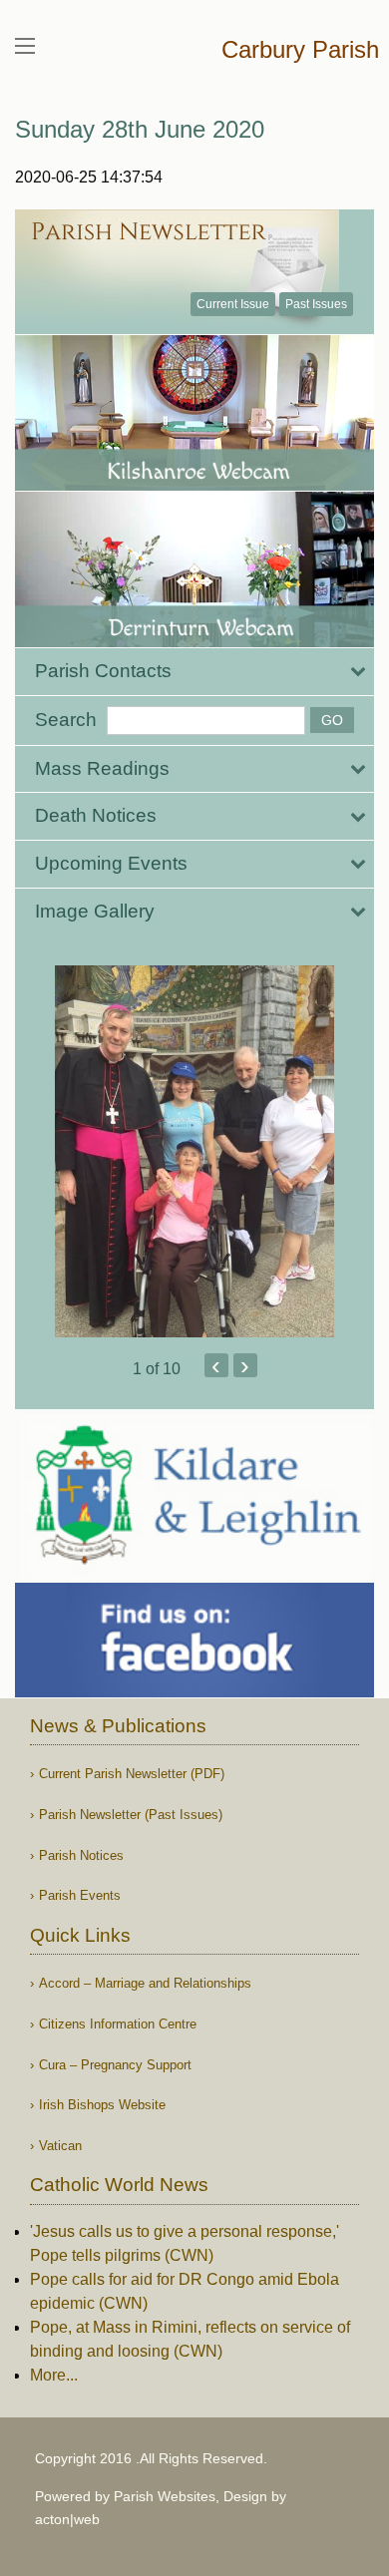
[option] (194, 1151)
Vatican (60, 2146)
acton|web (67, 2519)
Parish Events (80, 1895)
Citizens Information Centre (118, 2024)
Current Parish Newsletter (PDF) (132, 1774)
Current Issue (233, 304)
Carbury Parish (300, 49)
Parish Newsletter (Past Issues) (131, 1815)
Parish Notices (81, 1855)
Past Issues (316, 304)
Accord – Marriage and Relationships (145, 1983)
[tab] (194, 672)
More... (54, 2375)
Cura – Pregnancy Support (115, 2065)
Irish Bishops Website (102, 2105)
